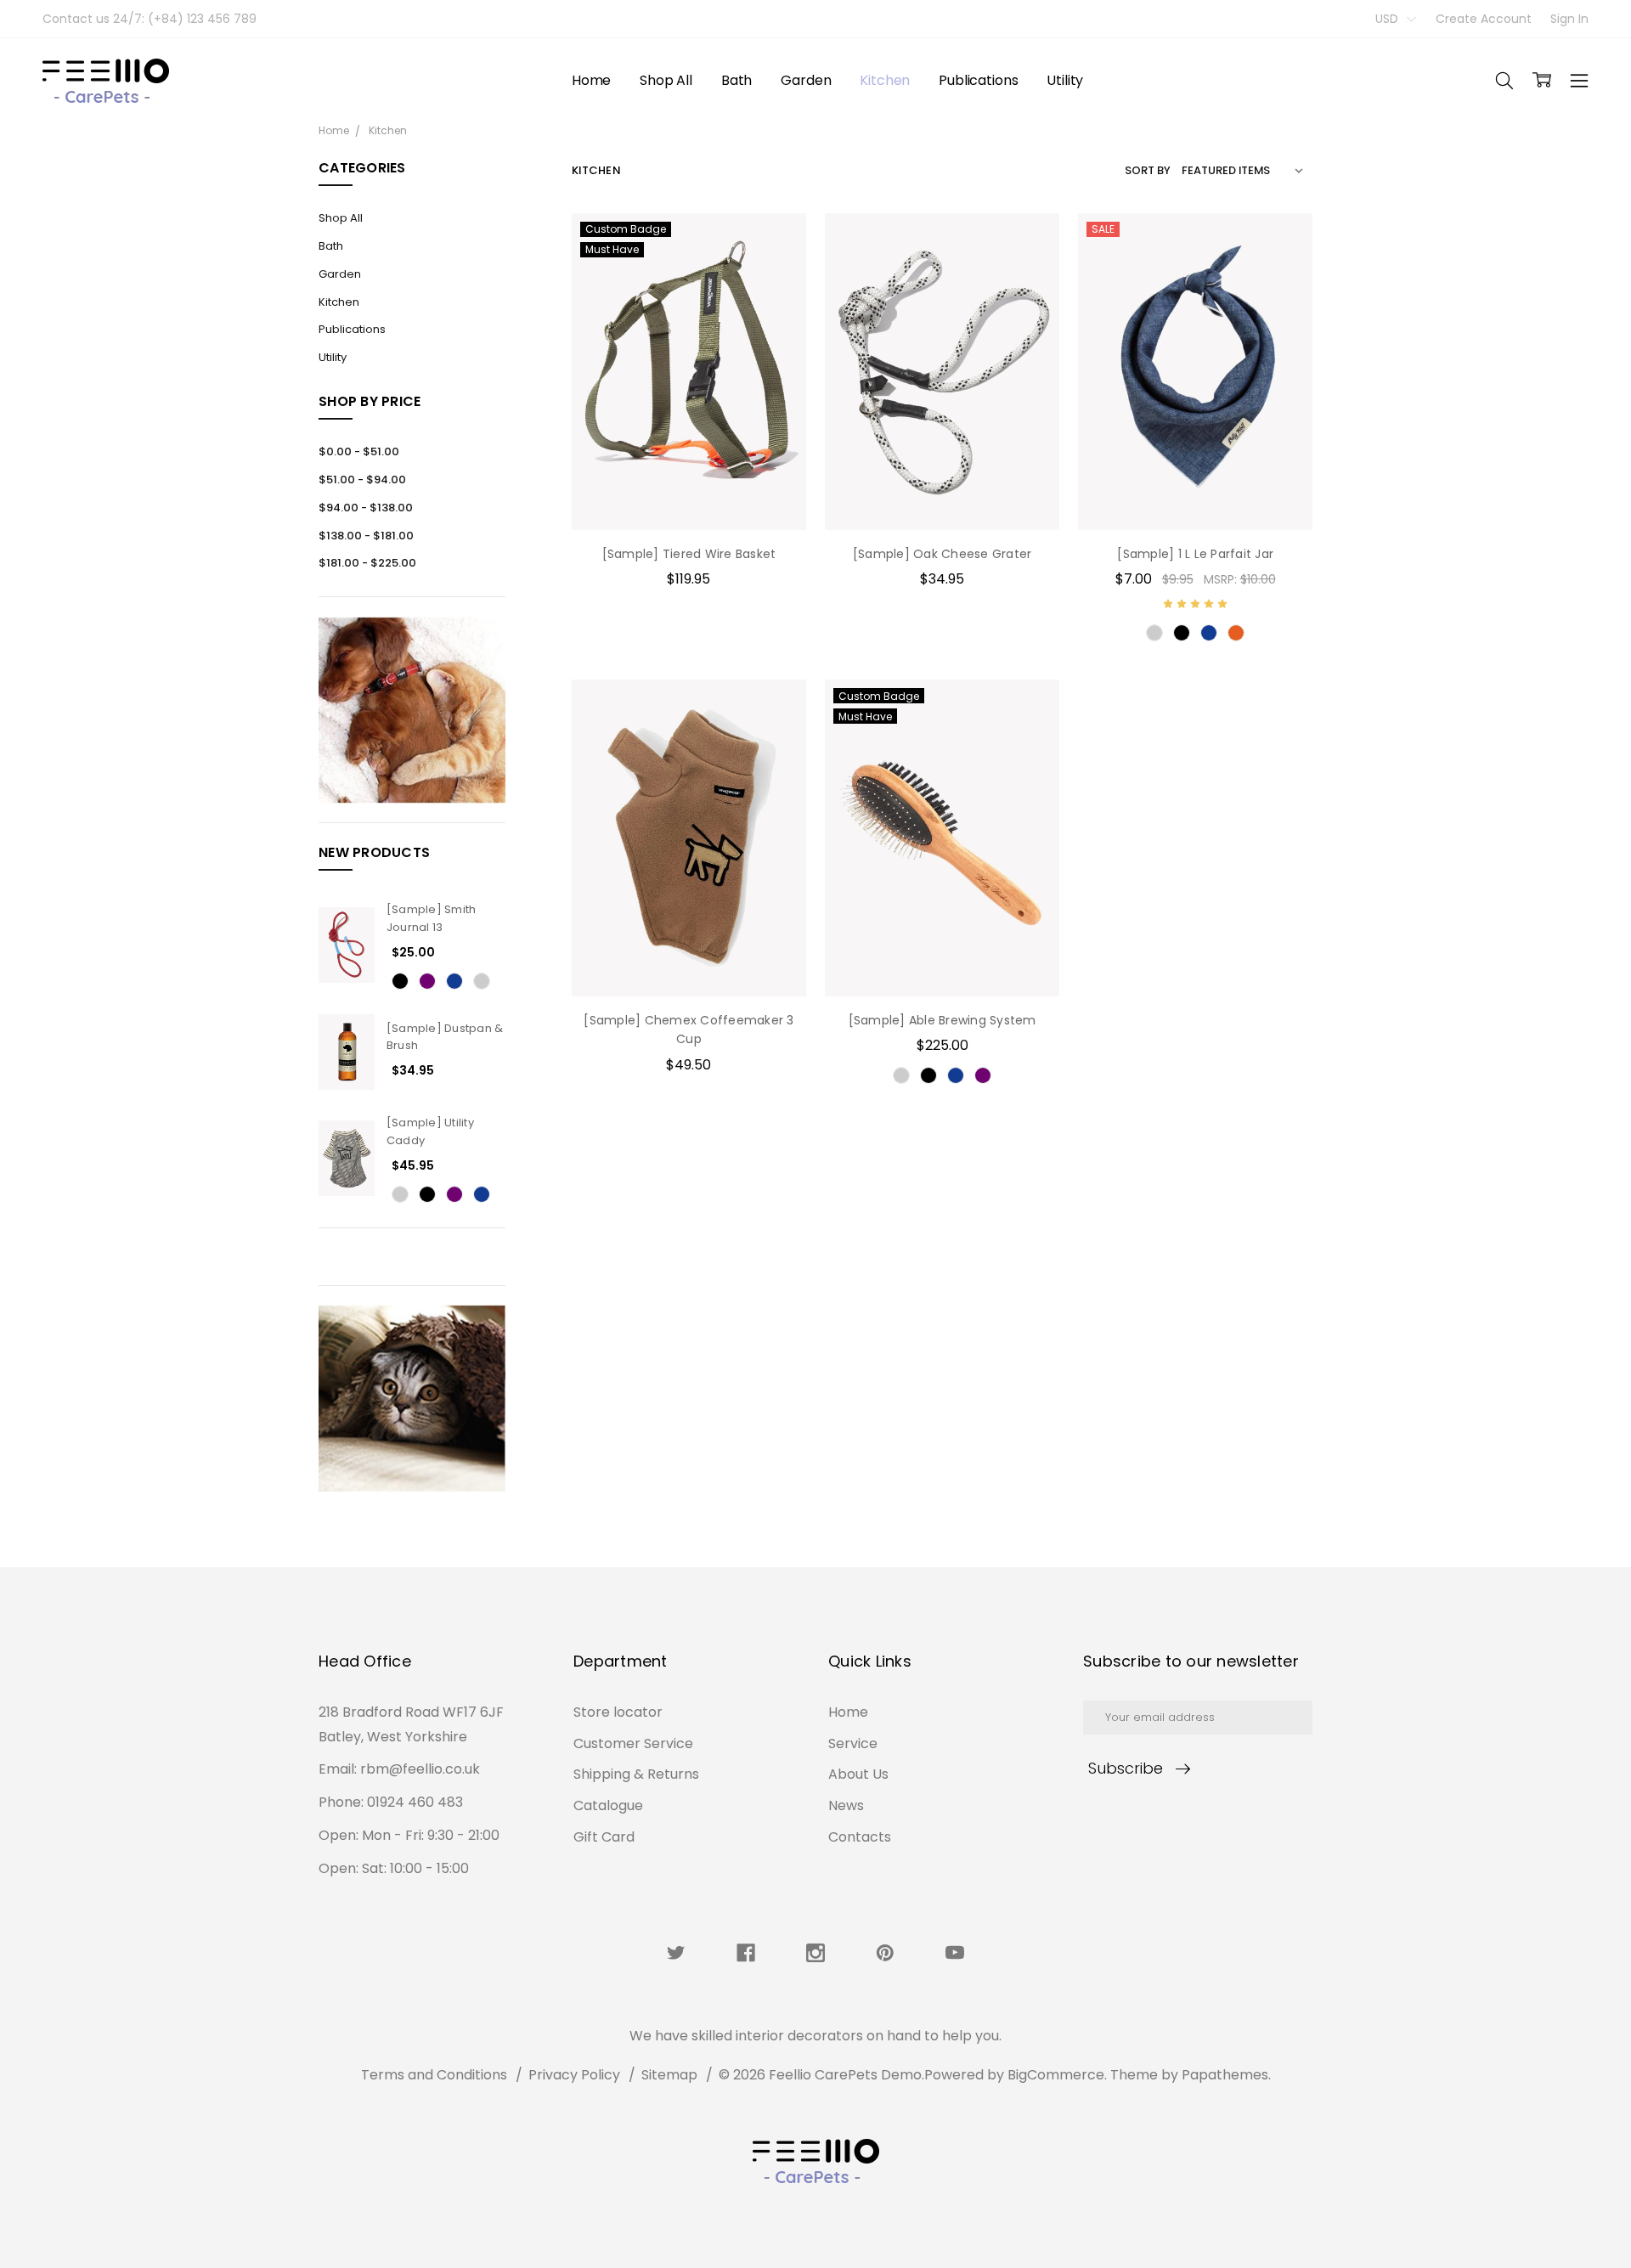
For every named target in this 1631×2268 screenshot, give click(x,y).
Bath (736, 80)
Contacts (860, 1837)
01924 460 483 (415, 1802)
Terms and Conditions (434, 2075)
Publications (978, 80)
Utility (1065, 80)
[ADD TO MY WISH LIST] (776, 297)
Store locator (618, 1712)
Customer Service (633, 1743)
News (846, 1805)
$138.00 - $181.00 (366, 536)
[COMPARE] (776, 270)
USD (1388, 19)
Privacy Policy (574, 2075)
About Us (858, 1774)
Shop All (666, 80)
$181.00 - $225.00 (367, 563)
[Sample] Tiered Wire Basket (689, 554)
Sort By (1148, 170)
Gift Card (604, 1837)
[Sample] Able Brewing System (942, 1020)
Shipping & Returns (636, 1774)
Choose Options (689, 494)
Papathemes (1225, 2075)
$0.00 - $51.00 (359, 451)
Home (591, 80)
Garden (806, 80)
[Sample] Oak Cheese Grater (942, 554)
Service (853, 1743)
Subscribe (1126, 1768)
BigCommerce (1056, 2075)
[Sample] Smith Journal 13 (432, 918)
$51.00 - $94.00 (362, 480)
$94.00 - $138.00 (366, 508)
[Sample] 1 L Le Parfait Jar (1195, 554)
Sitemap (669, 2075)
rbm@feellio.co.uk (420, 1769)
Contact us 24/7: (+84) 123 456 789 (150, 19)
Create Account (1484, 19)
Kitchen (885, 80)
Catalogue (608, 1805)
